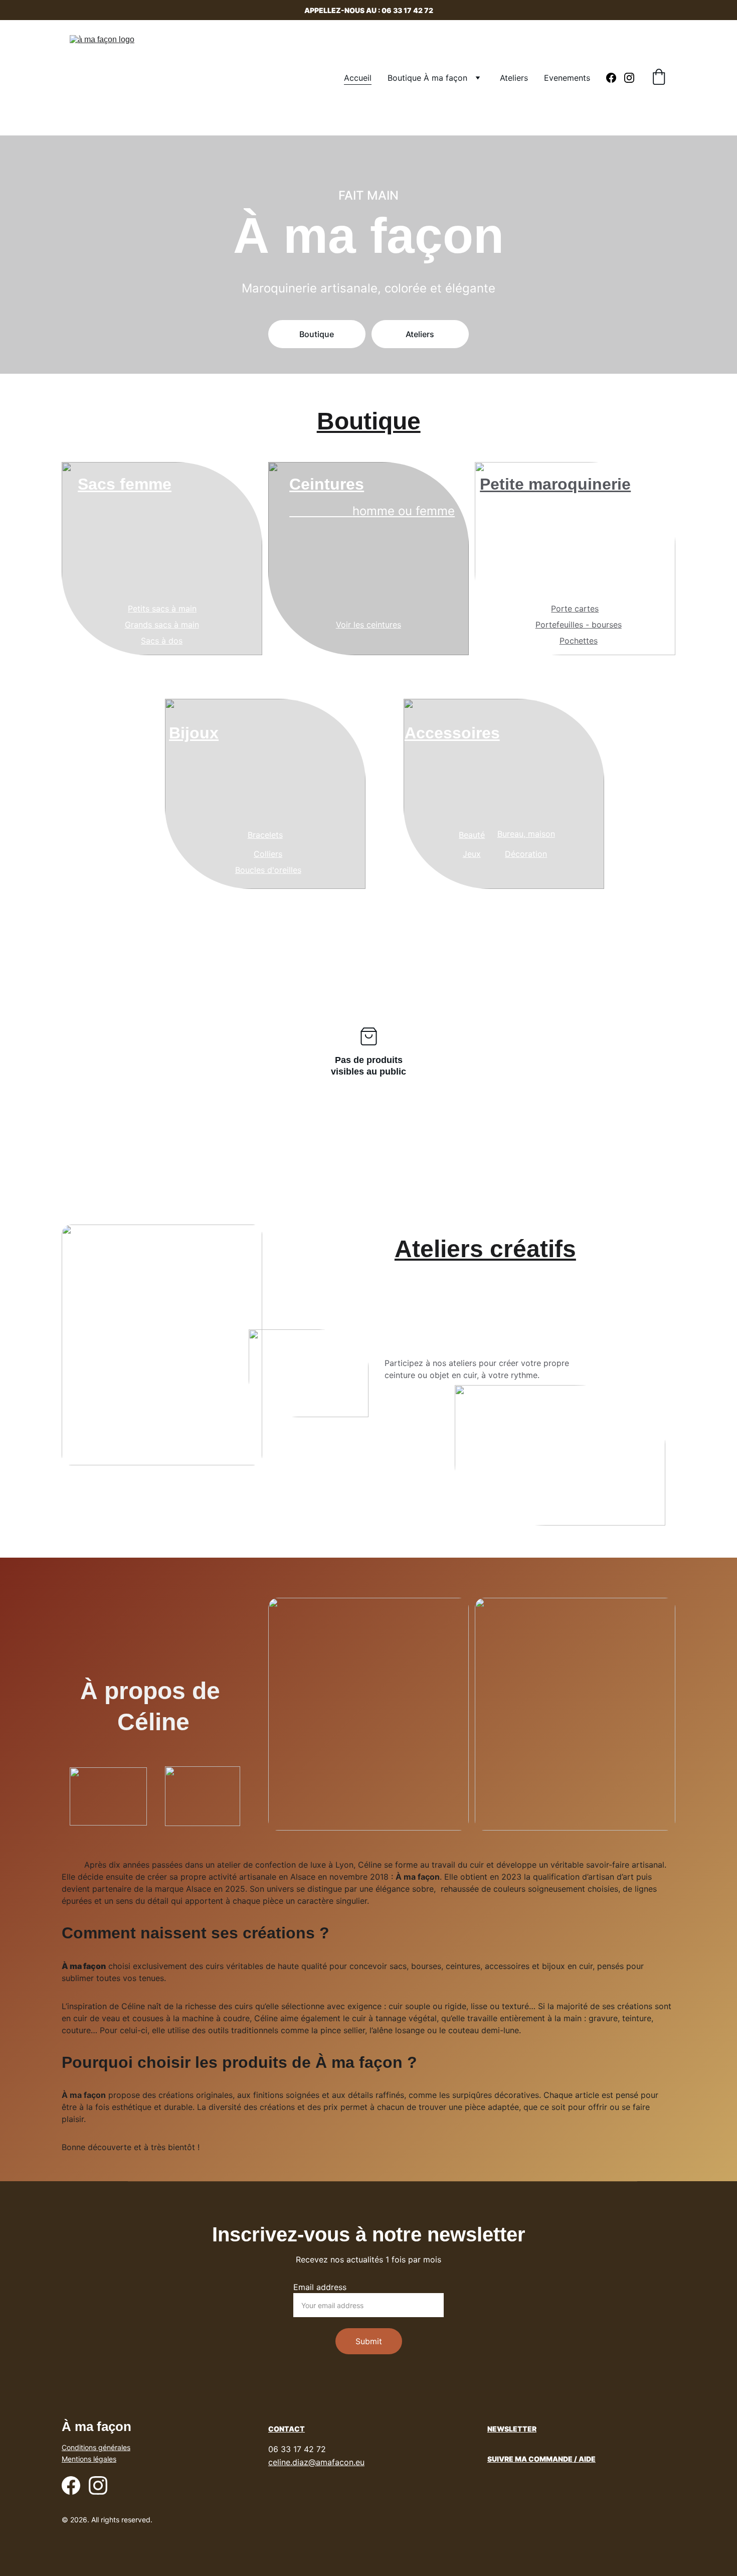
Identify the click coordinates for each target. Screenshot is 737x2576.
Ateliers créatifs (485, 1249)
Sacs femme (125, 484)
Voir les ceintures (368, 625)
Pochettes (579, 641)
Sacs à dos (162, 641)
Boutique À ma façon (427, 78)
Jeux (472, 854)
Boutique (317, 334)
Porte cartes (575, 609)
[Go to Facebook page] (615, 78)
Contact (287, 2429)
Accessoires (452, 733)
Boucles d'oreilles (268, 870)
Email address (320, 2287)
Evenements (567, 78)
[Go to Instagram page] (629, 78)
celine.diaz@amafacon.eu (316, 2462)
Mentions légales (89, 2459)
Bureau (510, 834)
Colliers (268, 854)
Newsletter (512, 2429)
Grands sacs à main (162, 625)
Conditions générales (96, 2447)
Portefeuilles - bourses (579, 625)
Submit (369, 2341)
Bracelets (265, 835)
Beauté (472, 835)
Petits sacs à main (162, 609)
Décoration (526, 854)
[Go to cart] (659, 78)
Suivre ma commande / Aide (541, 2459)
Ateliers (514, 78)
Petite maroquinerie (555, 484)
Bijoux (194, 733)
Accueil (358, 78)
